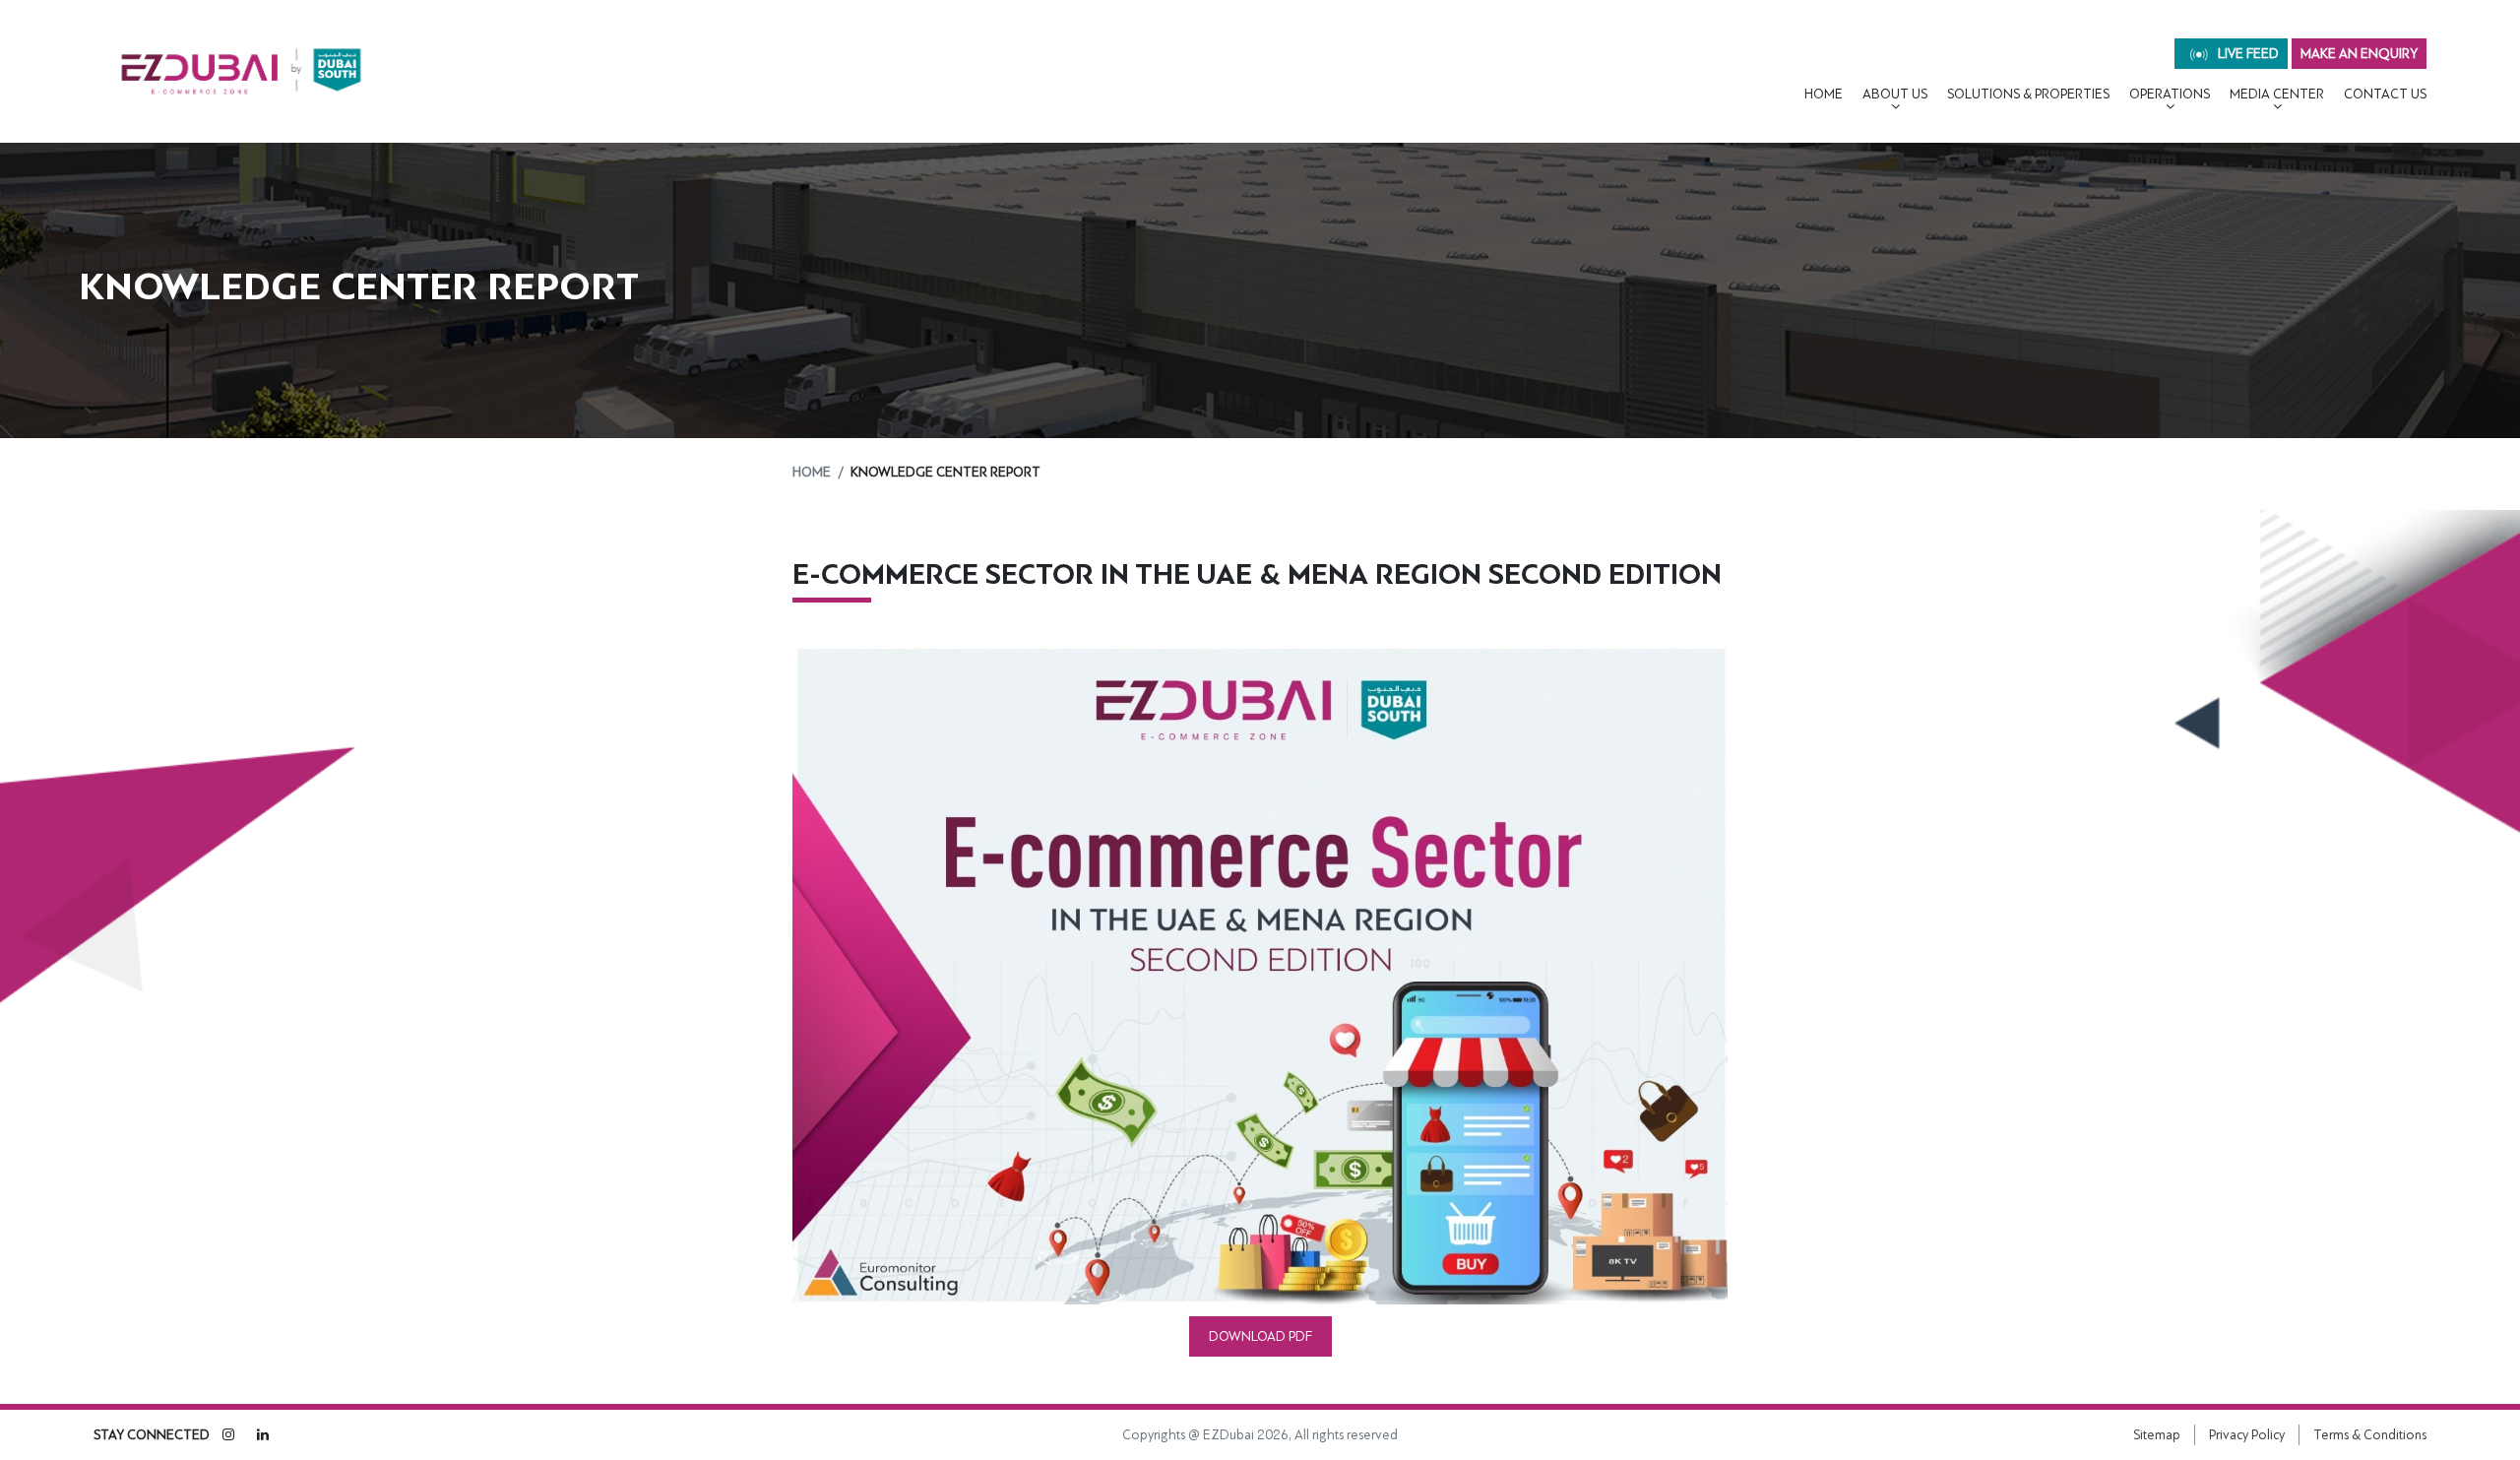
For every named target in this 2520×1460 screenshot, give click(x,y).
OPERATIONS (2170, 94)
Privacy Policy (2247, 1435)
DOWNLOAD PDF (1260, 1336)
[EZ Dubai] (241, 71)
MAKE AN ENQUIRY (2359, 54)
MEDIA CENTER (2277, 94)
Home (1824, 94)
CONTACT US (2385, 94)
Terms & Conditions (2370, 1435)
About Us (1895, 94)
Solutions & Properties (2028, 94)
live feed (2247, 54)
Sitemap (2157, 1435)
